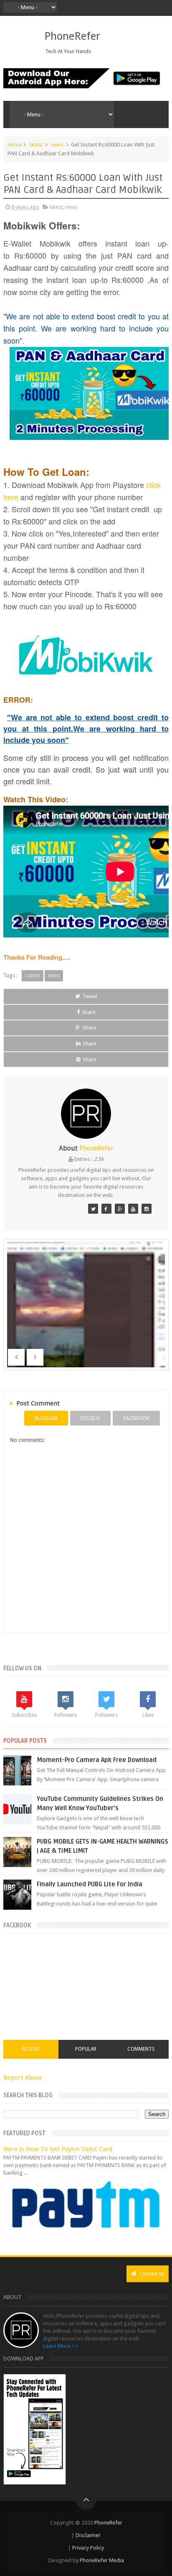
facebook (136, 1418)
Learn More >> (61, 2346)
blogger (46, 1418)
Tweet (90, 996)
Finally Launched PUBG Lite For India (90, 1884)
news (57, 145)
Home (15, 145)
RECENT (31, 2049)
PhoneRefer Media (102, 2560)
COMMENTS (141, 2049)
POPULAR (86, 2049)
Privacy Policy (87, 2548)
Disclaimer (87, 2535)
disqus (90, 1418)
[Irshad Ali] (93, 1209)
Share (89, 1012)
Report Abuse (23, 2078)
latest (36, 145)
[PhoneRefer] (106, 1209)
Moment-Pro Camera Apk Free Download (97, 1760)
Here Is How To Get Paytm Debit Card (58, 2149)
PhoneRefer (72, 36)
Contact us (151, 2274)
